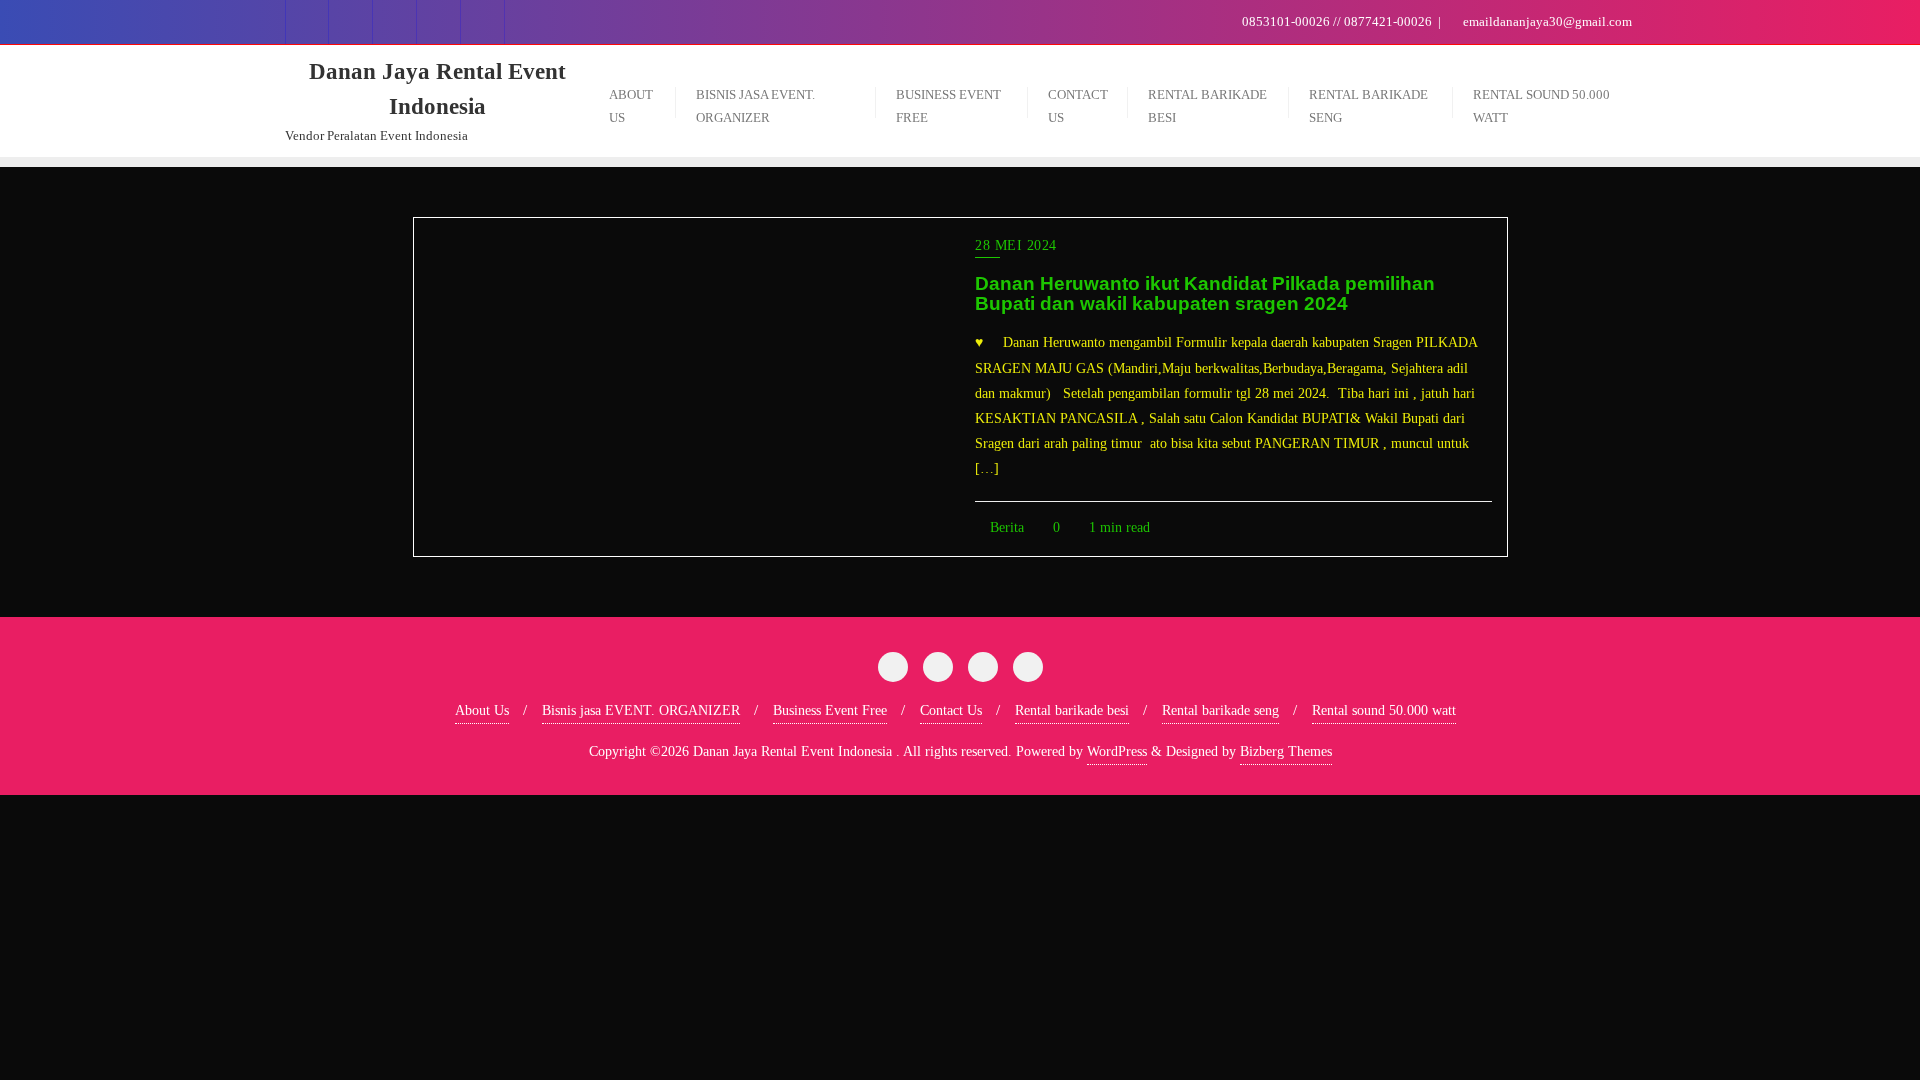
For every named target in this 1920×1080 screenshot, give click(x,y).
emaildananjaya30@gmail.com (1546, 21)
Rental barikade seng (1220, 710)
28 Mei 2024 (1016, 245)
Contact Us (951, 710)
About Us (482, 710)
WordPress (1117, 751)
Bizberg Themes (1286, 751)
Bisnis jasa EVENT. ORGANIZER (641, 710)
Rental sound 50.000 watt (1384, 710)
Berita (1005, 527)
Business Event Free (830, 710)
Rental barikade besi (1072, 710)
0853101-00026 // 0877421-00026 (1337, 21)
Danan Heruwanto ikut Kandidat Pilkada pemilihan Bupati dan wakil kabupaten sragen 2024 (1205, 294)
